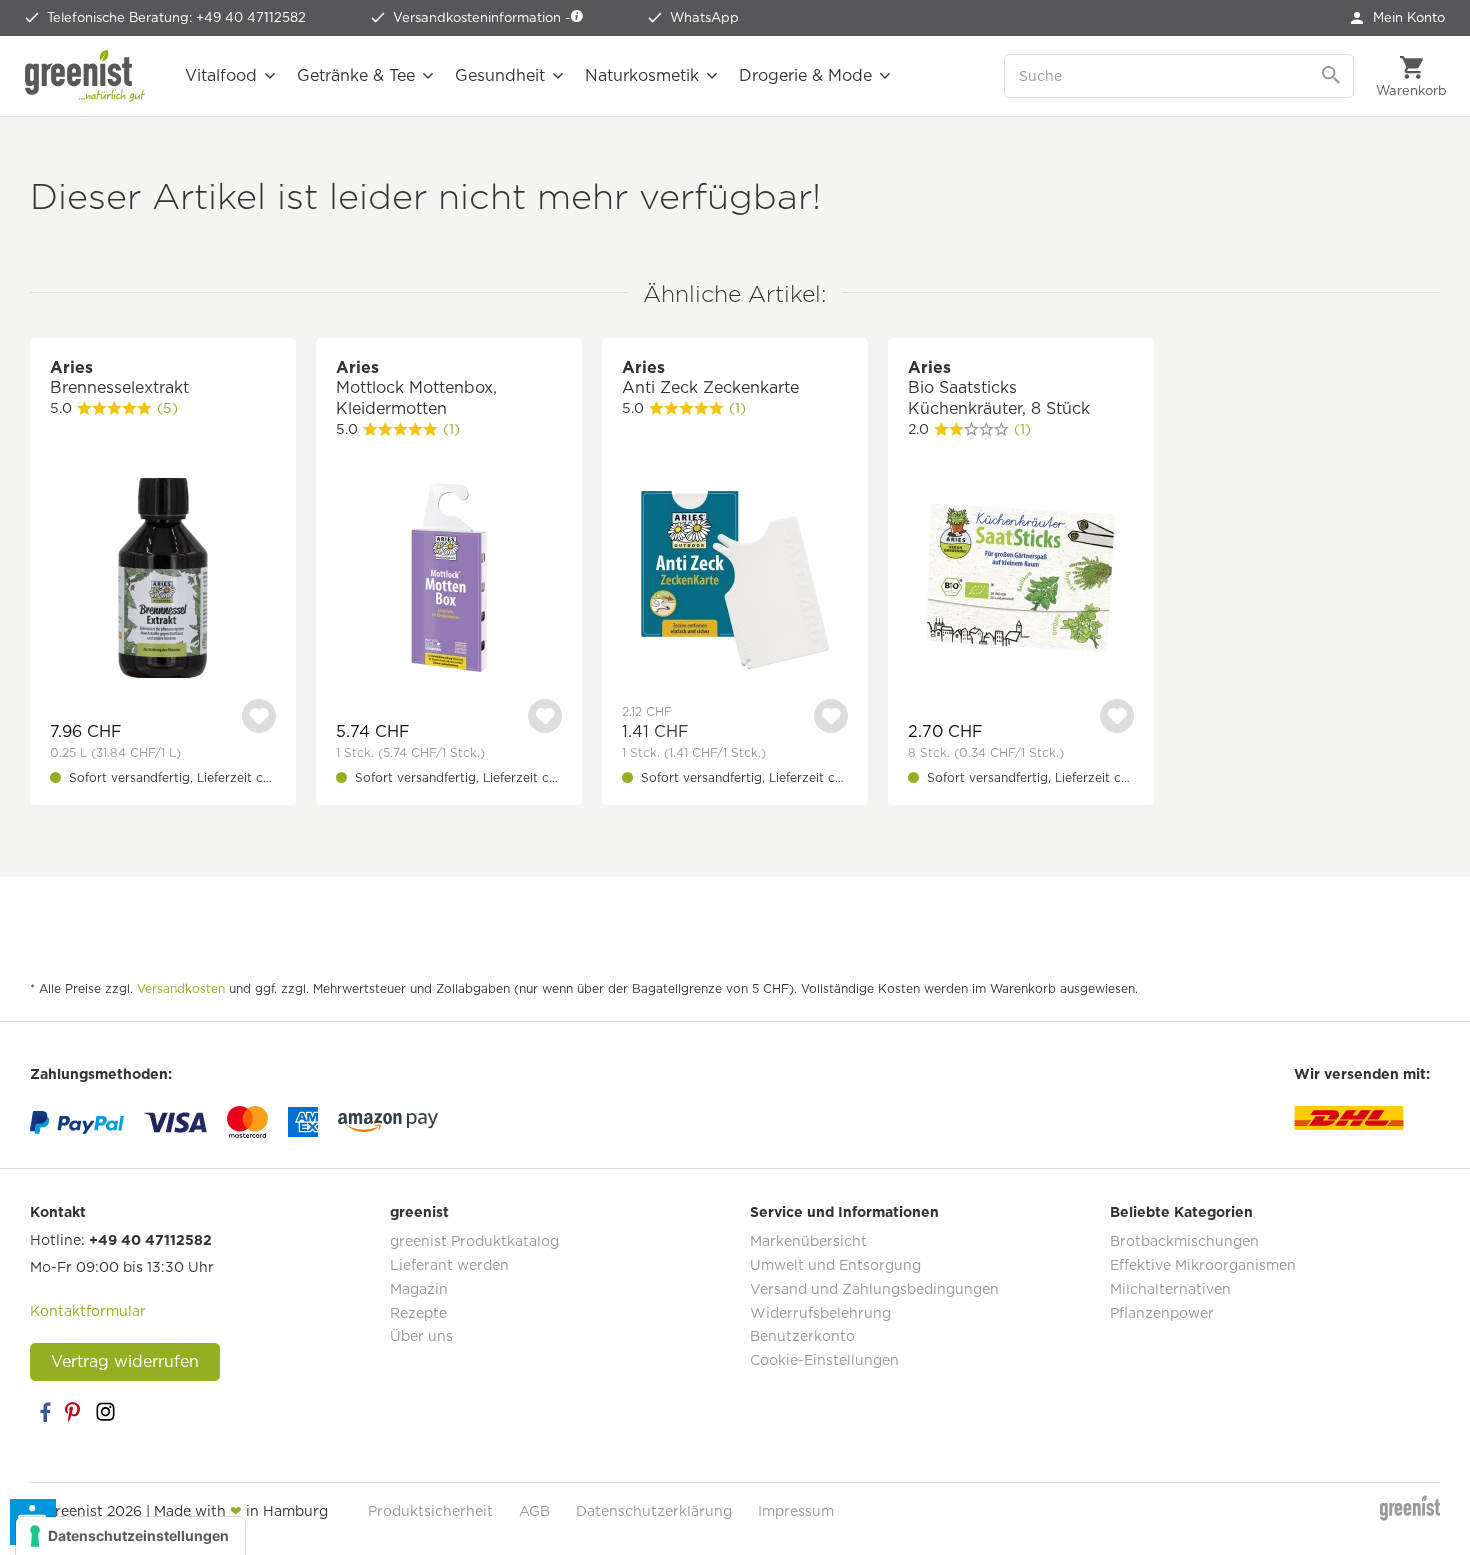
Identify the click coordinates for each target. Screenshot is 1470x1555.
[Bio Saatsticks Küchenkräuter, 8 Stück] (1021, 580)
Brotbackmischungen (1184, 1241)
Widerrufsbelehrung (820, 1313)
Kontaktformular (88, 1311)
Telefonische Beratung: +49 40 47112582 (176, 17)
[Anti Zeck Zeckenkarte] (735, 580)
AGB (534, 1511)
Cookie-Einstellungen (824, 1360)
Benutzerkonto (802, 1336)
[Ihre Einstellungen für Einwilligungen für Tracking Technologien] (130, 1536)
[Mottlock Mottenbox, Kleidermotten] (449, 580)
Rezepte (418, 1313)
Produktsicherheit (430, 1511)
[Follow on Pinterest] (75, 1412)
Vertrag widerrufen (125, 1361)
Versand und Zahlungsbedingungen (874, 1289)
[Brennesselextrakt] (163, 580)
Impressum (796, 1511)
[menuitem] (1398, 18)
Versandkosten (181, 988)
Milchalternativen (1170, 1289)
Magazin (419, 1289)
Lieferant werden (449, 1265)
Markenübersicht (808, 1241)
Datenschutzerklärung (654, 1511)
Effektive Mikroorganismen (1203, 1265)
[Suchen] (1333, 76)
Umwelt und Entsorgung (835, 1265)
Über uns (421, 1336)
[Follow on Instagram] (105, 1412)
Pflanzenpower (1162, 1313)
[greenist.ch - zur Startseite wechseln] (85, 76)
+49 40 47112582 (150, 1240)
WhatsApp (704, 17)
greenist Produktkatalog (474, 1241)
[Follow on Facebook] (45, 1412)
